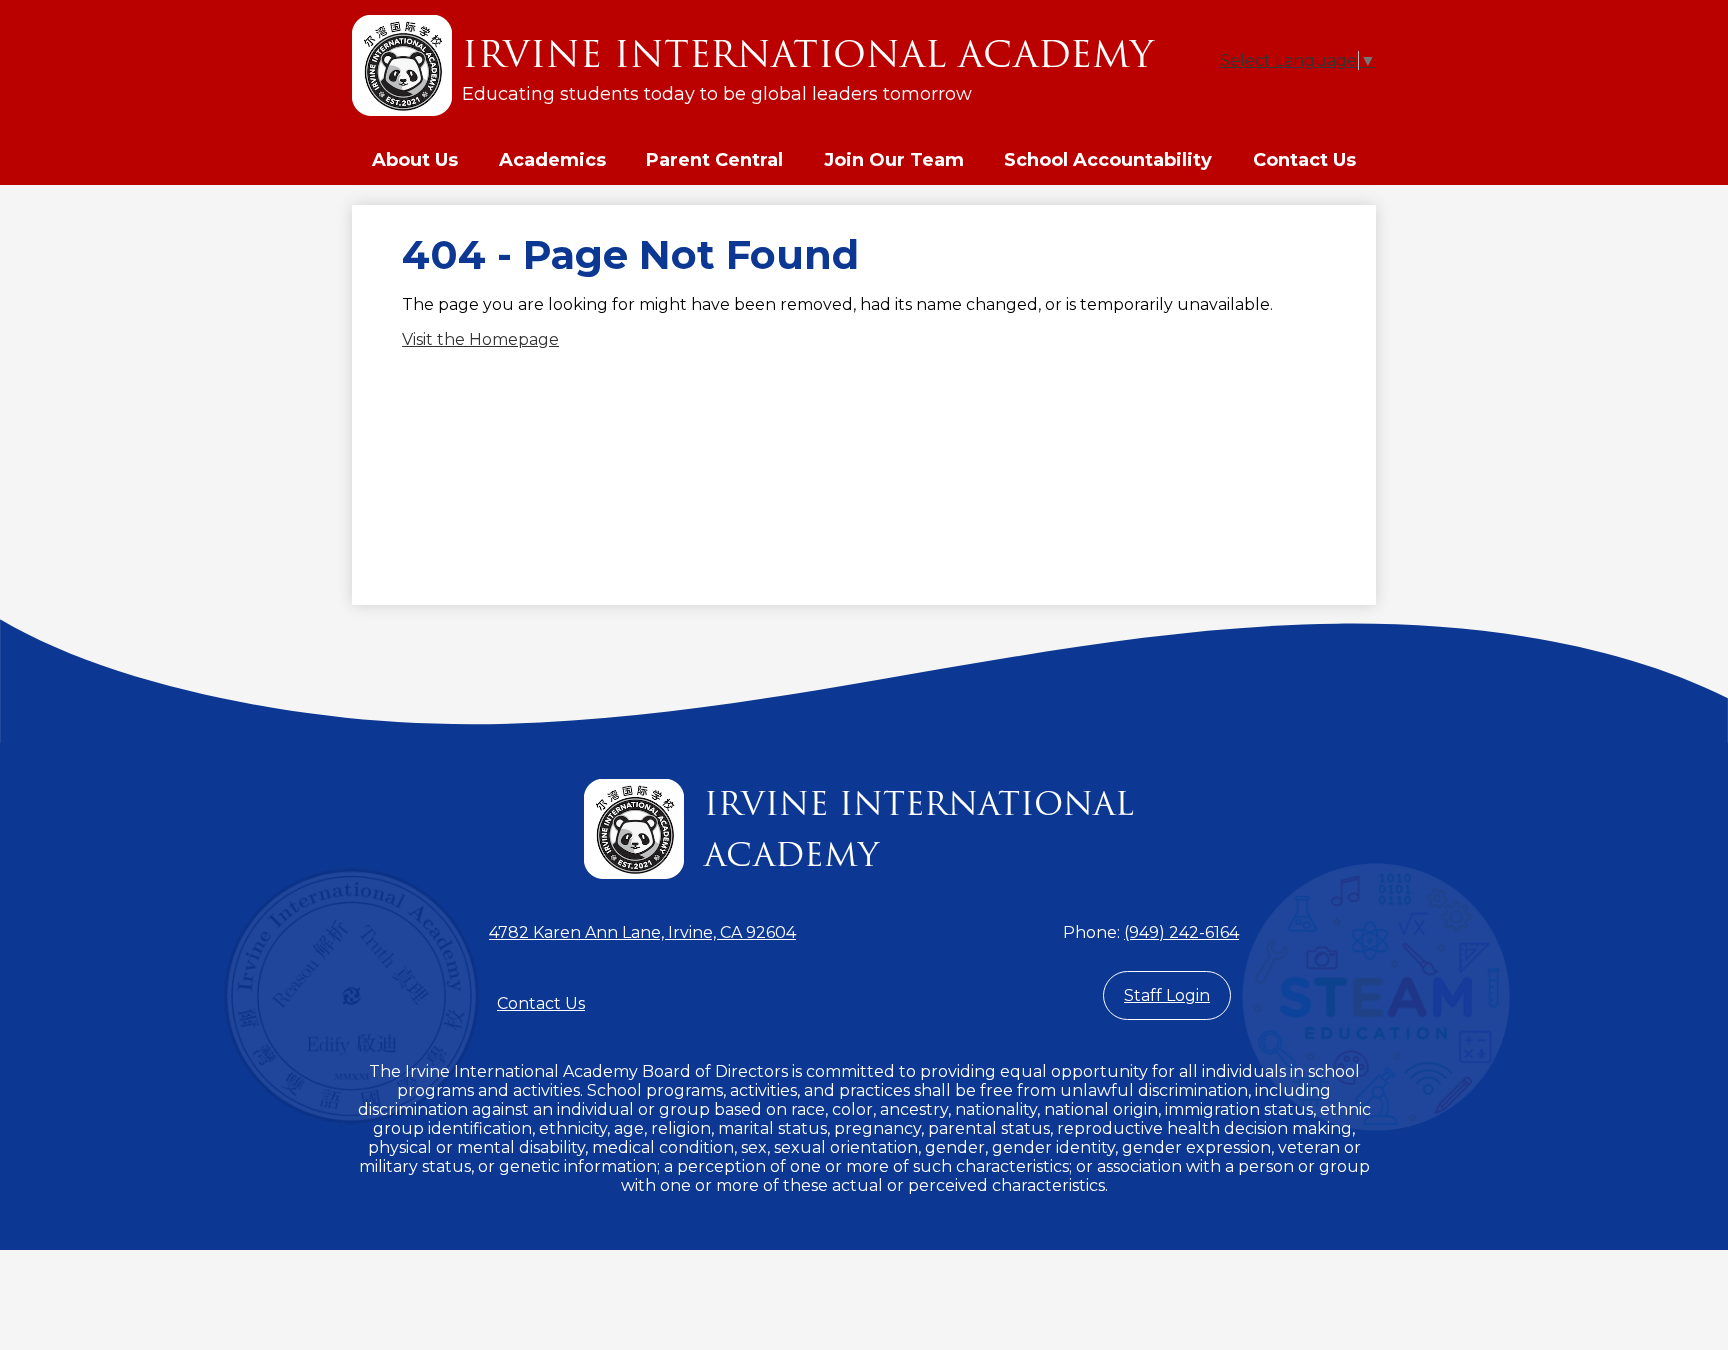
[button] (415, 160)
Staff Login (1167, 995)
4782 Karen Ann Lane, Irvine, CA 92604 (642, 932)
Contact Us (541, 1003)
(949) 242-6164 (1181, 932)
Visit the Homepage (480, 339)
